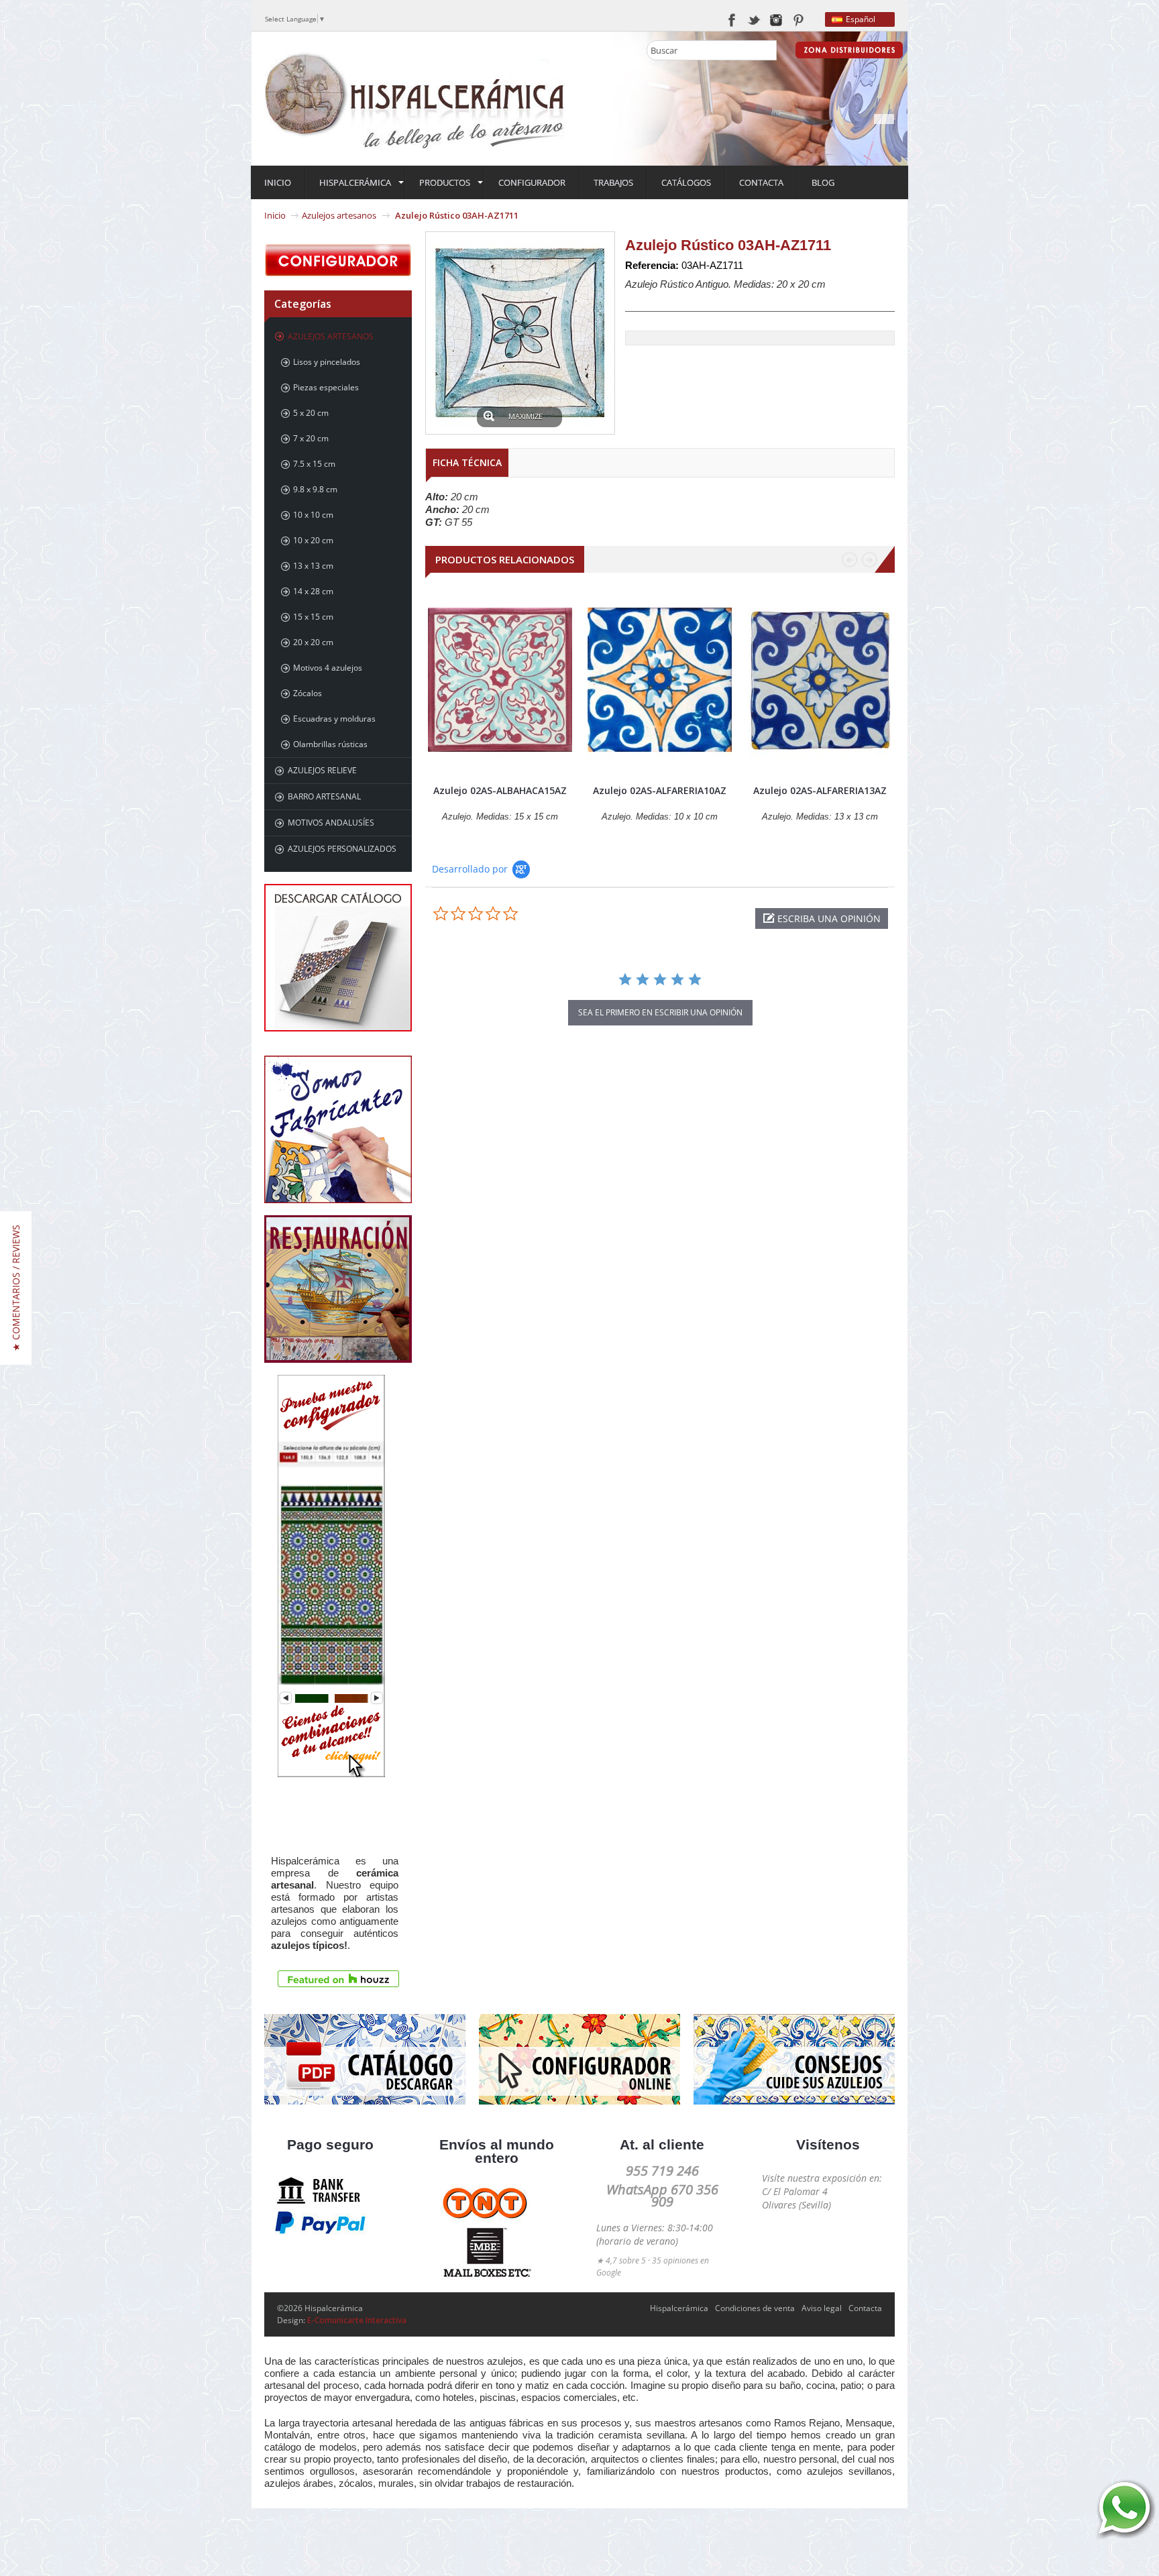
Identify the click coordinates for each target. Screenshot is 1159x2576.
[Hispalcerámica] (415, 98)
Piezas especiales (326, 387)
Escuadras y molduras (334, 719)
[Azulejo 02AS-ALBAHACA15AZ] (500, 680)
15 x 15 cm (313, 617)
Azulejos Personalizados (342, 849)
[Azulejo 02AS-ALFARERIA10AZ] (660, 680)
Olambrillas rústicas (330, 744)
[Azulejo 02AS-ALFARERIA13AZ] (820, 680)
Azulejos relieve (322, 770)
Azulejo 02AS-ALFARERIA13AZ (820, 790)
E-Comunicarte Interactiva (357, 2320)
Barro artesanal (324, 796)
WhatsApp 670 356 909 (662, 2195)
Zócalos (308, 693)
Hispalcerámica (679, 2308)
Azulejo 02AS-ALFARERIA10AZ (660, 790)
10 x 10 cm (313, 515)
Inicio (275, 215)
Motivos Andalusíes (331, 823)
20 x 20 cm (313, 642)
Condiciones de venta (755, 2308)
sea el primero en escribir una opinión (660, 1012)
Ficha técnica (467, 462)
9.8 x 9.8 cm (315, 489)
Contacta (865, 2308)
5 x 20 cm (311, 413)
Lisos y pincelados (327, 362)
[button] (822, 918)
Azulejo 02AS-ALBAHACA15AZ (500, 790)
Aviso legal (822, 2308)
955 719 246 (662, 2171)
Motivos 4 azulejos (328, 668)
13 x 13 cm (313, 566)
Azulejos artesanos (339, 215)
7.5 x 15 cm (314, 464)
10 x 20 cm (313, 540)
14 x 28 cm (313, 591)
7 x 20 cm (311, 438)
